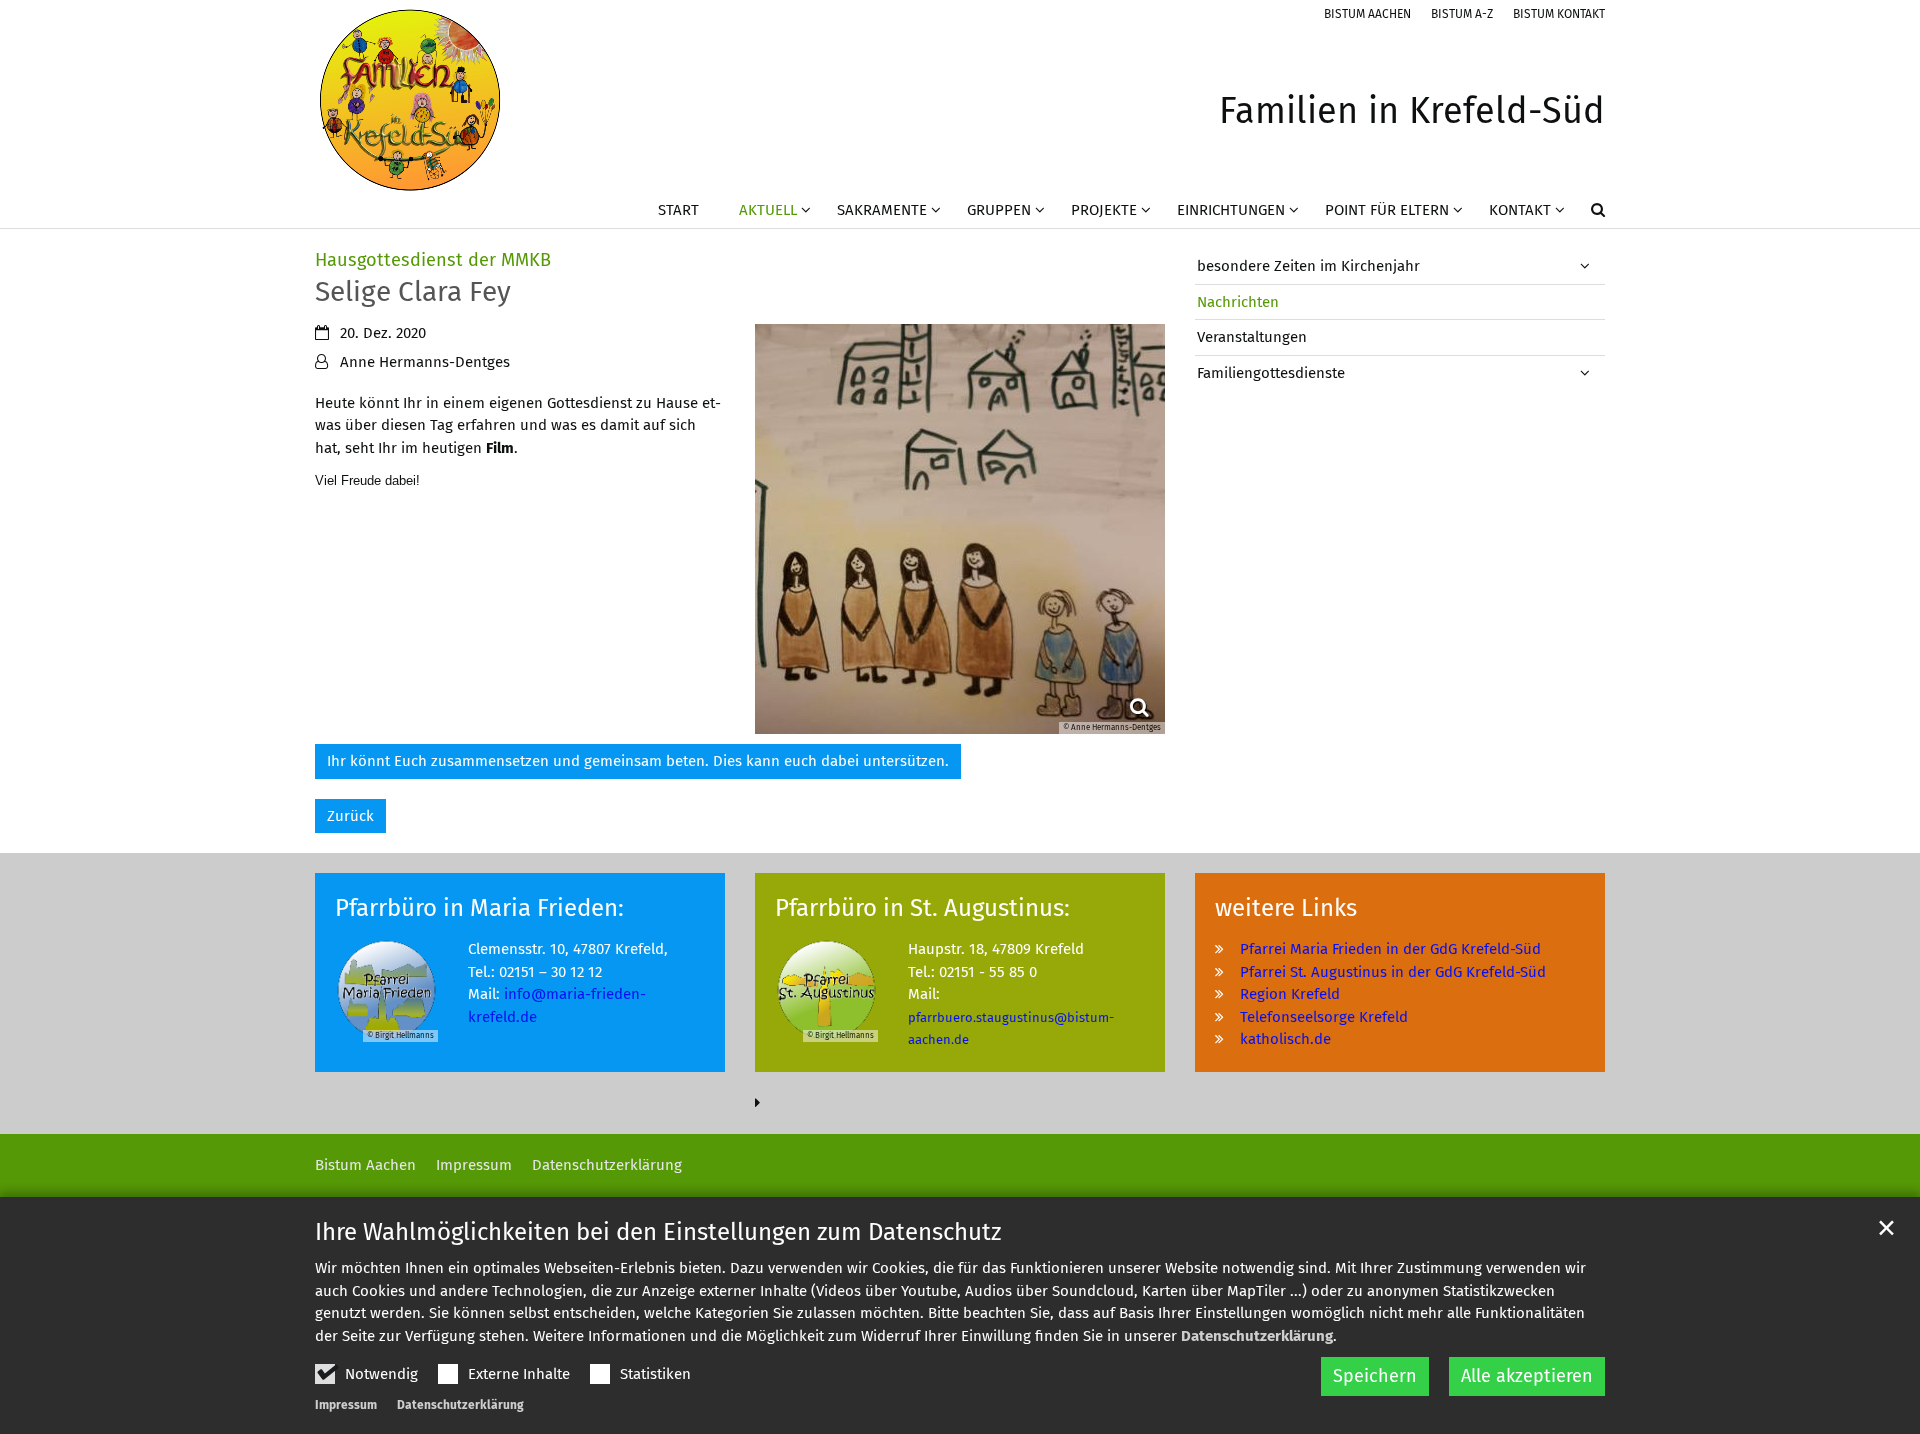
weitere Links (1286, 908)
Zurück (350, 816)
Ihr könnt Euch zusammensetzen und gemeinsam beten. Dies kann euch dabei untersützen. (638, 761)
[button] (1585, 214)
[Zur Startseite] (410, 100)
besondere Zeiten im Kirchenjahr (1308, 266)
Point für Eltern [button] (1387, 210)
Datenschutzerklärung (1257, 1336)
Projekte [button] (1104, 210)
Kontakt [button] (1520, 210)
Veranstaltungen (1252, 337)
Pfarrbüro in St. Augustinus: (922, 908)
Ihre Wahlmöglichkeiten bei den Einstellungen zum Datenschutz (658, 1232)
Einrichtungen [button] (1231, 210)
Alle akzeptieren (1527, 1376)
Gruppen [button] (999, 210)
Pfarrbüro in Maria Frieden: (479, 908)
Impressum (346, 1405)
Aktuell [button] (768, 210)
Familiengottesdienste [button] (1271, 373)
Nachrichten (1238, 302)
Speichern (1375, 1376)
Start (678, 210)
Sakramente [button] (882, 210)
